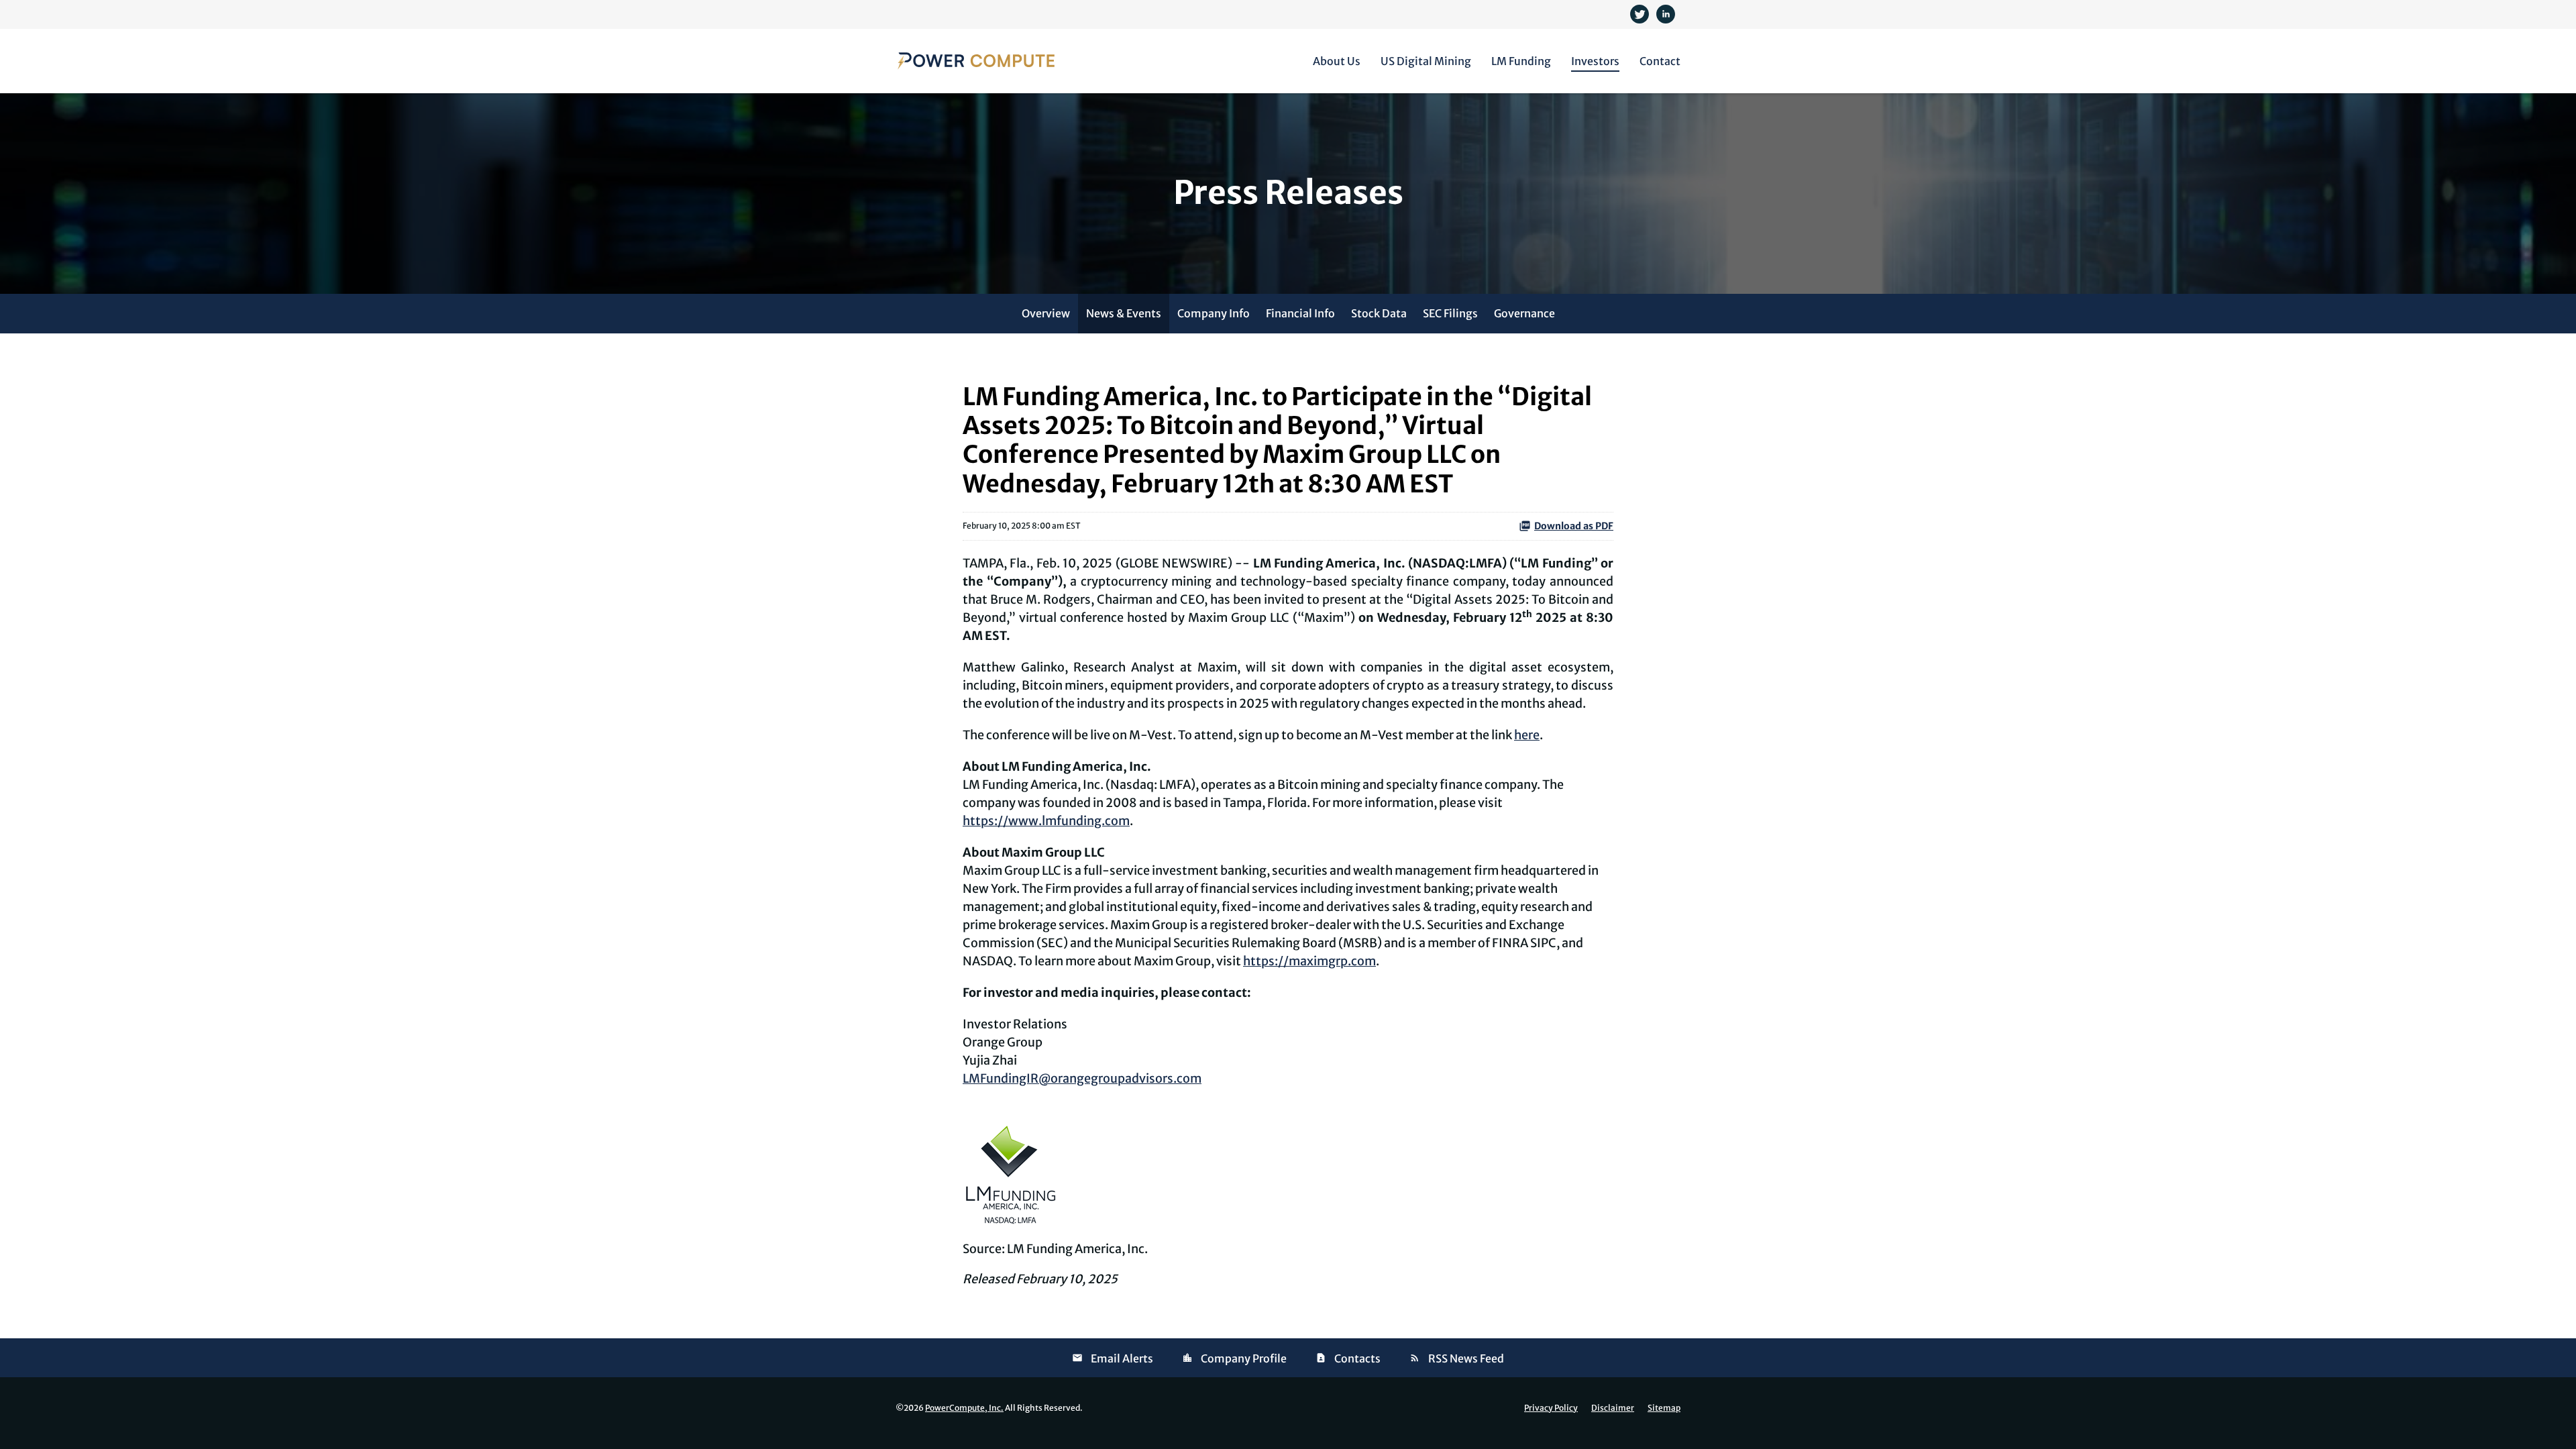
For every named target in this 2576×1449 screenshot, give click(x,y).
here (1527, 735)
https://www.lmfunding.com (1046, 821)
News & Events (1124, 313)
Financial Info (1300, 313)
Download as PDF (1574, 526)
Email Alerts (1122, 1358)
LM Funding (1521, 61)
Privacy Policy (1551, 1408)
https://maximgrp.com (1309, 961)
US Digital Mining (1426, 61)
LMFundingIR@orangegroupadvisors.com (1082, 1078)
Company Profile (1244, 1358)
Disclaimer (1613, 1408)
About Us (1337, 61)
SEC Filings (1450, 313)
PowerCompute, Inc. (964, 1408)
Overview (1046, 313)
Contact (1660, 61)
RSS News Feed (1466, 1358)
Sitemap (1664, 1408)
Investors (1595, 61)
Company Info (1214, 313)
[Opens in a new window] (1641, 13)
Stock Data (1379, 313)
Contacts (1357, 1358)
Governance (1524, 313)
